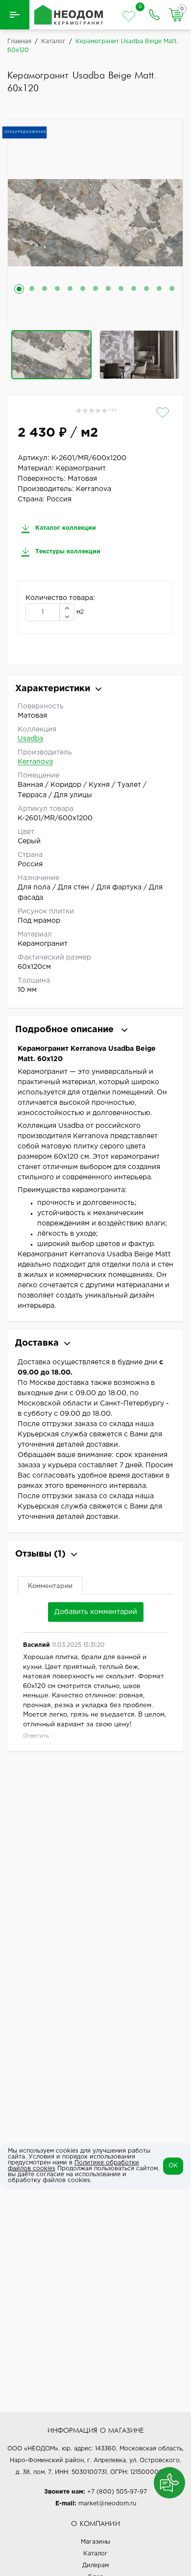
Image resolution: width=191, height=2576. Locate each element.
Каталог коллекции (65, 528)
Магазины (95, 2542)
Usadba (30, 739)
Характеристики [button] (53, 689)
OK (173, 2166)
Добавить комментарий (96, 1612)
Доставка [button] (37, 1343)
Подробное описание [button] (66, 1030)
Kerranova (35, 762)
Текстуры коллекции (67, 552)
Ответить (36, 1736)
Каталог (95, 2554)
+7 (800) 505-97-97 (117, 2492)
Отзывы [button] (40, 1554)
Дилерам (95, 2565)
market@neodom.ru (107, 2504)
